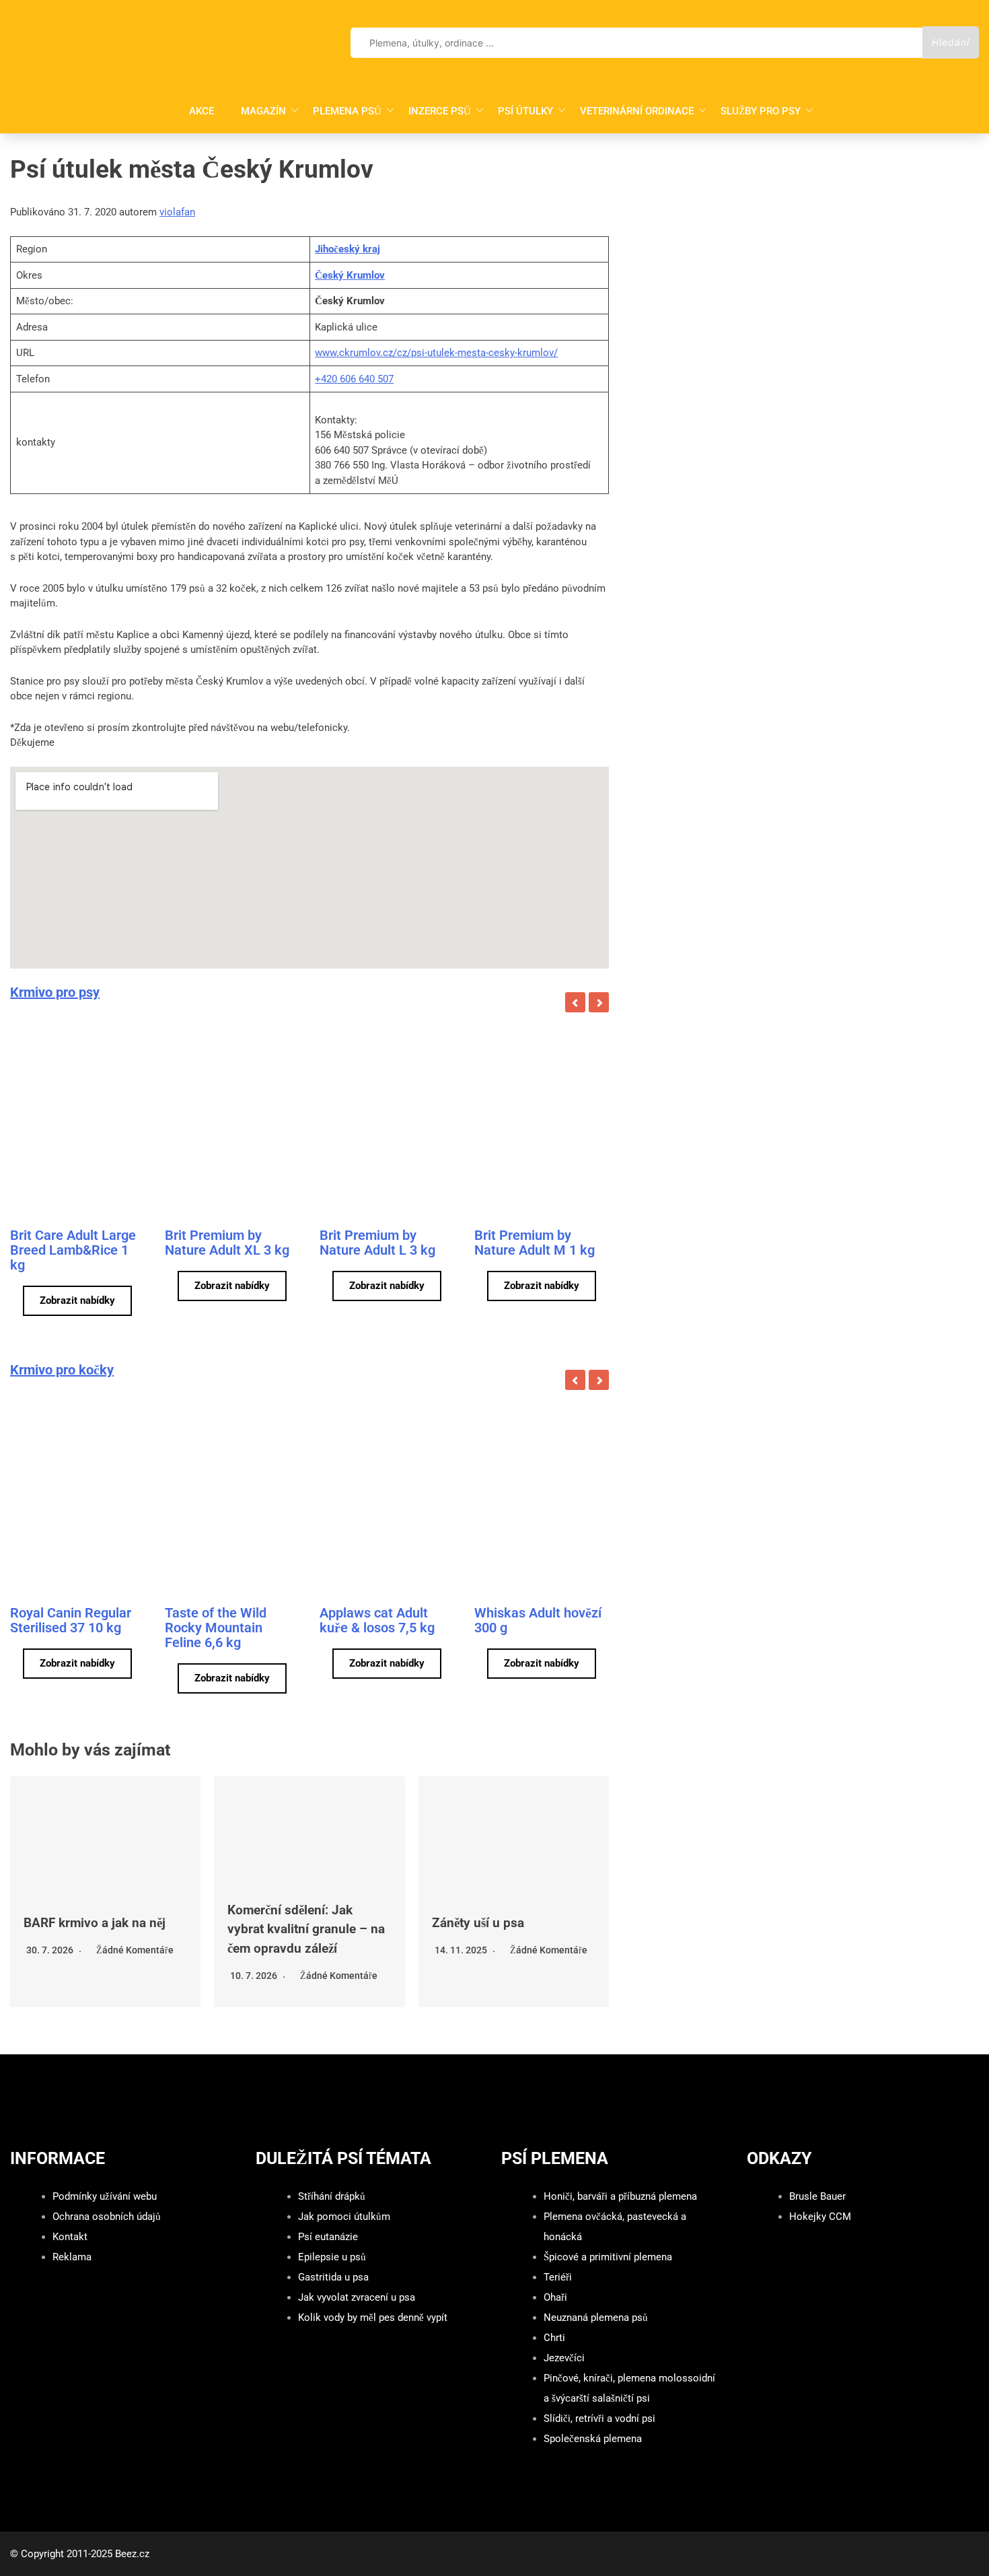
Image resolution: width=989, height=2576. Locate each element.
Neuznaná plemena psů (596, 2318)
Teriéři (558, 2277)
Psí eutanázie (328, 2237)
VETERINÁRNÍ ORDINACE (637, 111)
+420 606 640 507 (354, 379)
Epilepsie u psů (332, 2257)
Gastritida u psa (333, 2277)
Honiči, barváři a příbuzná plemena (620, 2196)
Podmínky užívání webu (105, 2196)
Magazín (263, 111)
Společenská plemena (593, 2439)
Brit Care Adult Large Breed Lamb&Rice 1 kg (73, 1250)
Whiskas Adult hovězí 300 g (538, 1620)
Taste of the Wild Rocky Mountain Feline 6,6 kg (216, 1628)
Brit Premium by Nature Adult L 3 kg (377, 1243)
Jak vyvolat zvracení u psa (357, 2297)
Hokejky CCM (820, 2217)
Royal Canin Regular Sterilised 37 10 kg (71, 1620)
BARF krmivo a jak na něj (95, 1923)
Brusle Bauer (817, 2196)
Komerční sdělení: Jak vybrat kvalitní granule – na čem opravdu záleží (306, 1929)
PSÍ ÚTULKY (525, 111)
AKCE (202, 111)
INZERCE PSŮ (440, 111)
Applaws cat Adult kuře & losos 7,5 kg (377, 1620)
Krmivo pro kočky (62, 1370)
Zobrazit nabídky (77, 1300)
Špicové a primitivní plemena (608, 2257)
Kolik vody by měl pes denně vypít (373, 2318)
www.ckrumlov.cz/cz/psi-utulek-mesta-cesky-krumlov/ (436, 353)
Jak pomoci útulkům (344, 2217)
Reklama (72, 2257)
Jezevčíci (564, 2358)
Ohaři (555, 2297)
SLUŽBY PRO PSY (761, 111)
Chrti (554, 2338)
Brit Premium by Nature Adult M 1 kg (535, 1243)
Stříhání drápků (332, 2196)
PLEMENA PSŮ (347, 111)
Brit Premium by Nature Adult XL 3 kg (227, 1243)
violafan (177, 212)
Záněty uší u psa (478, 1923)
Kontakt (70, 2237)
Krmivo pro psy (55, 992)
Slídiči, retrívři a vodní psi (599, 2418)
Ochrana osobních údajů (107, 2217)
